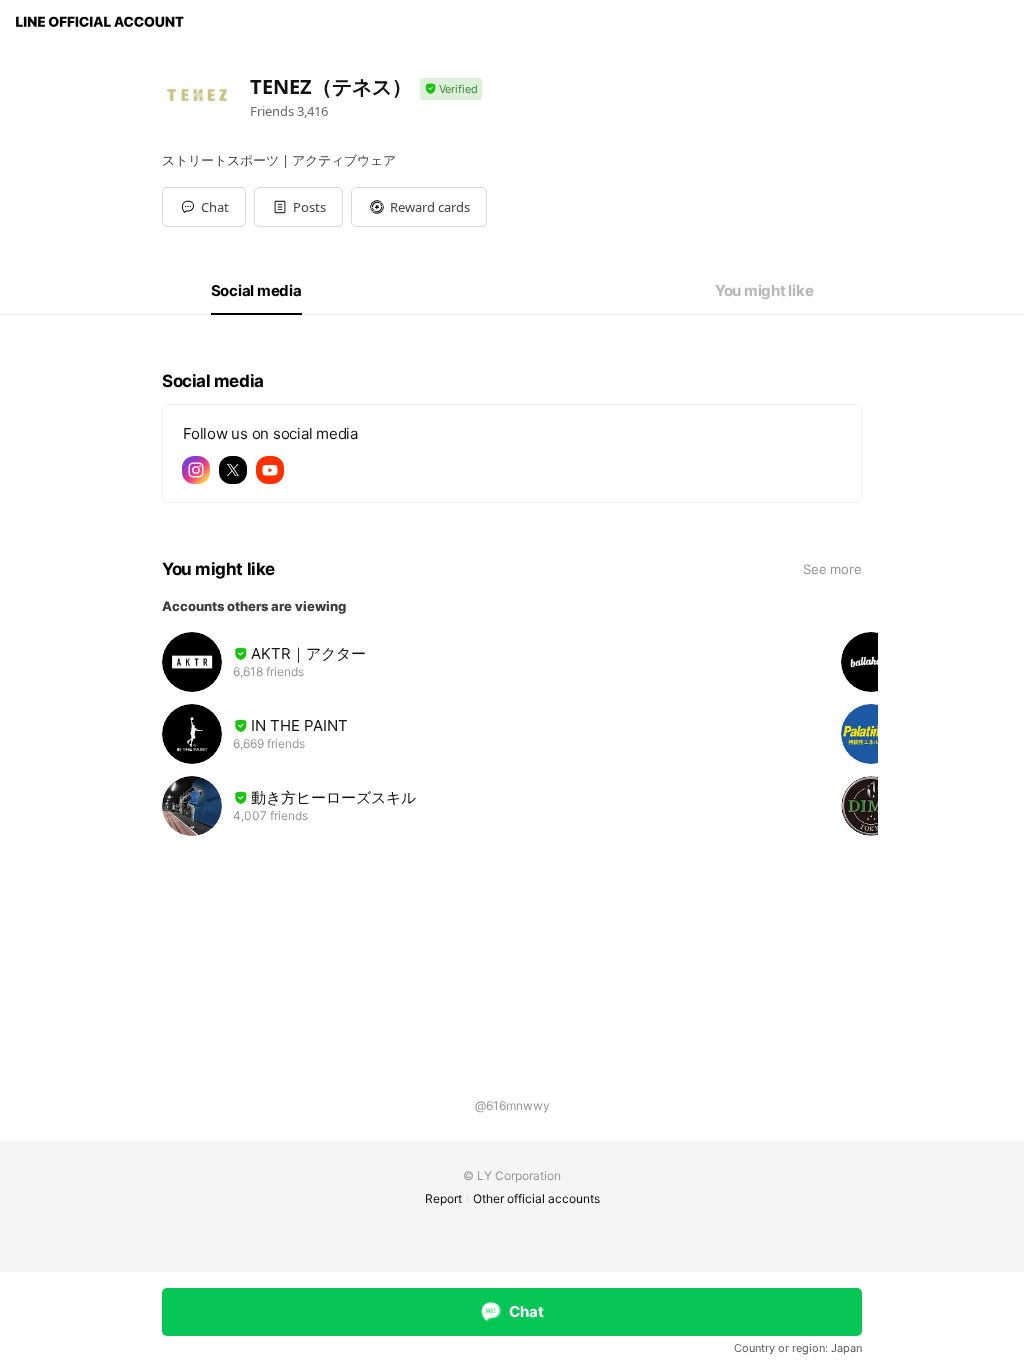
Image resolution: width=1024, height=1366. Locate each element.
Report (443, 1198)
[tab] (256, 291)
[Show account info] (451, 89)
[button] (298, 207)
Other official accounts (536, 1198)
